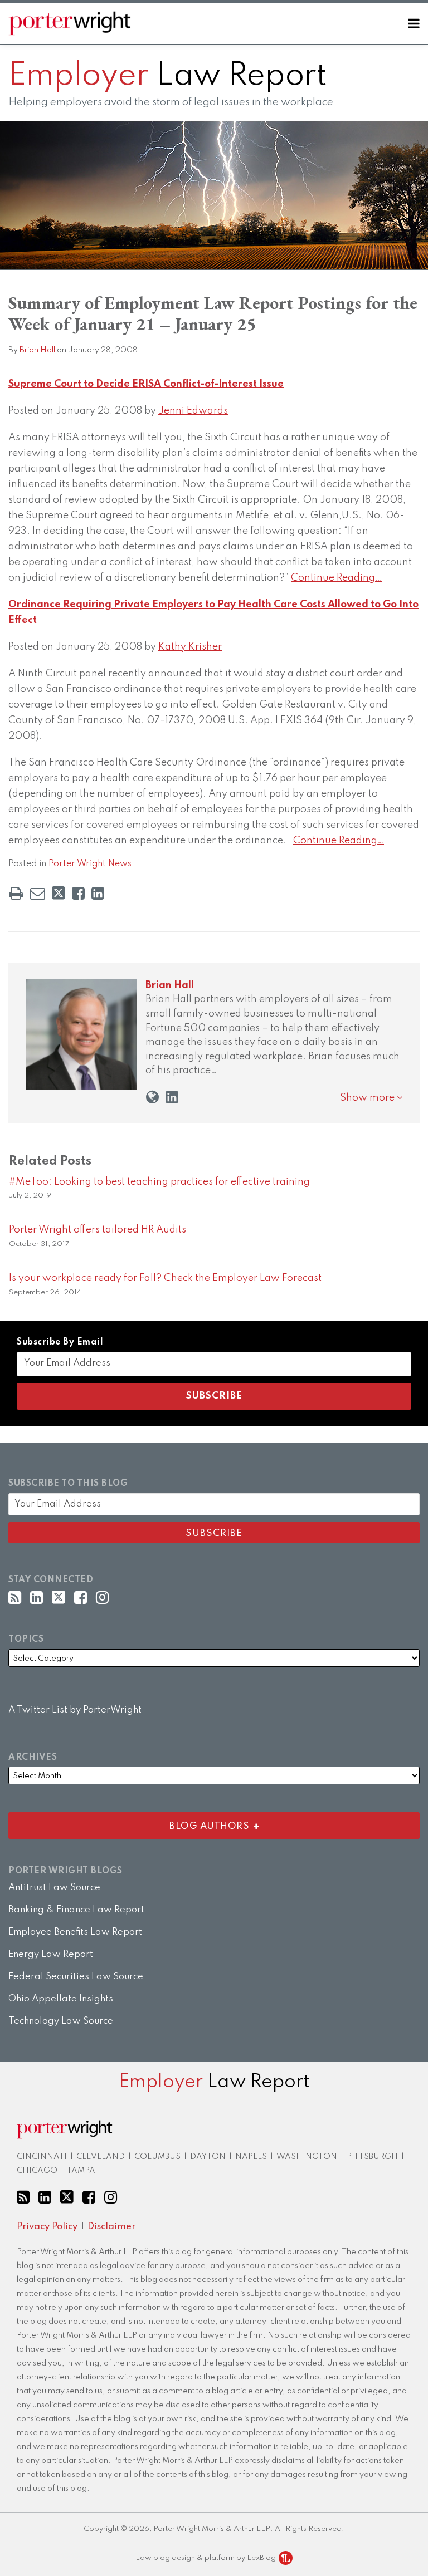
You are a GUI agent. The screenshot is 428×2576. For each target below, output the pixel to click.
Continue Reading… (336, 578)
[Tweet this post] (59, 893)
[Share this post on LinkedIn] (98, 893)
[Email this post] (38, 893)
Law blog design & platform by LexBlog (206, 2558)
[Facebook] (81, 1598)
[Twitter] (59, 1598)
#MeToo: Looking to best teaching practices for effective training (159, 1182)
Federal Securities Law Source (76, 1977)
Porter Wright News (90, 864)
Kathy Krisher (190, 647)
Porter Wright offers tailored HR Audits (98, 1230)
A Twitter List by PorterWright (75, 1710)
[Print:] (16, 894)
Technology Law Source (61, 2021)
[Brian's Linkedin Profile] (172, 1098)
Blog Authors (132, 1824)
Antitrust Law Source (54, 1888)
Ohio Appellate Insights (61, 1999)
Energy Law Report (51, 1954)
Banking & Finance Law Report (76, 1910)
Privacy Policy (47, 2227)
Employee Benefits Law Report (75, 1932)
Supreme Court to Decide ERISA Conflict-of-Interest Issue (146, 384)
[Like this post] (78, 893)
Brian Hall (37, 350)
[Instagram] (102, 1598)
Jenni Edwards (193, 411)
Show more (368, 1098)
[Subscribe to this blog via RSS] (15, 1598)
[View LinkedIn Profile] (37, 1598)
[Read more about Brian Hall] (152, 1098)
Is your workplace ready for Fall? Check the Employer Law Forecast (165, 1278)
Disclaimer (111, 2227)
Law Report (168, 76)
